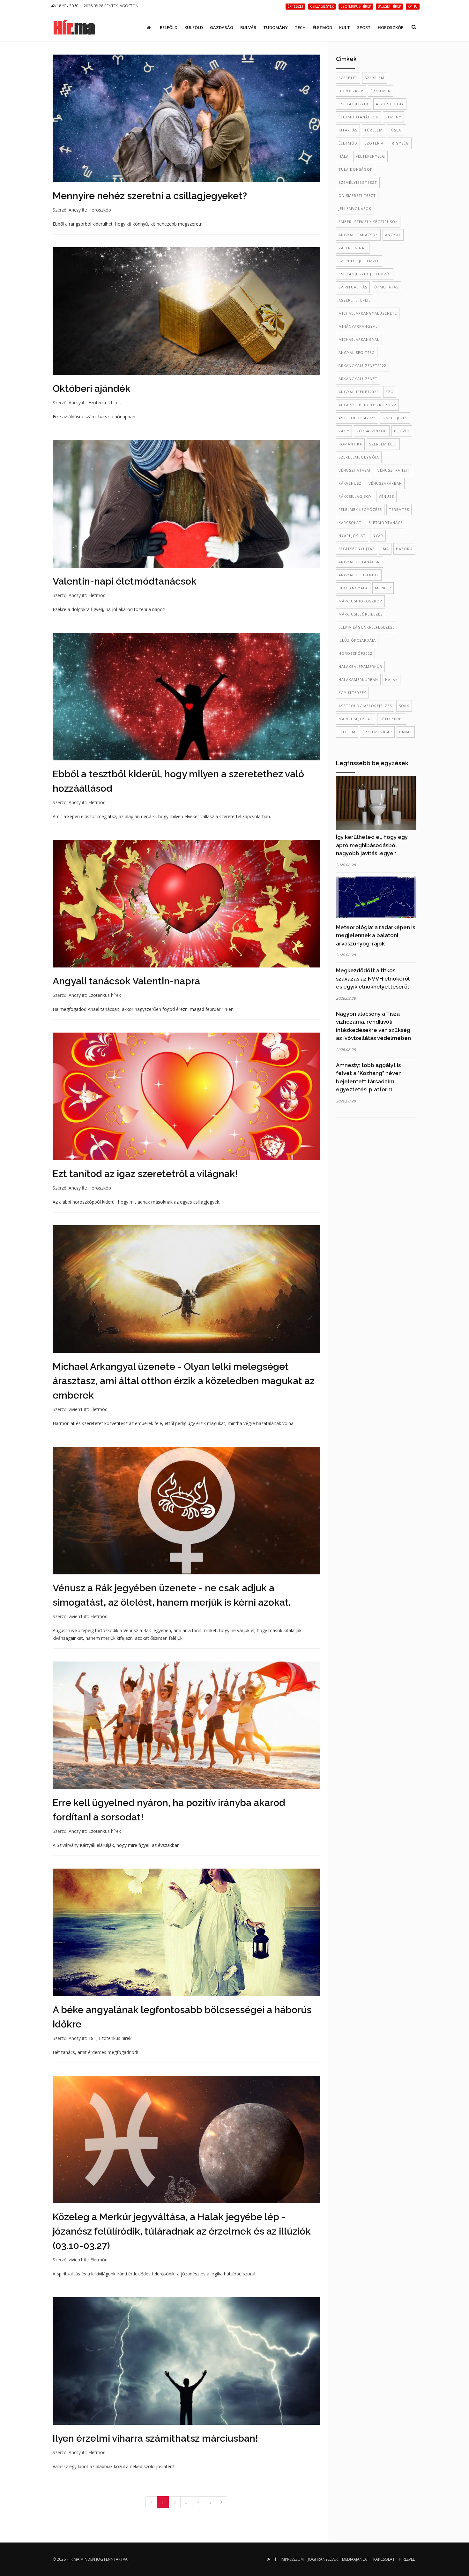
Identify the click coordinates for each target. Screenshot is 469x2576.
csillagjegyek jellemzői (365, 274)
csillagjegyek (354, 104)
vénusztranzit (394, 470)
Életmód (322, 27)
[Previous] (151, 2502)
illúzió (402, 431)
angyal (393, 235)
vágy (344, 431)
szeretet (348, 78)
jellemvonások (355, 209)
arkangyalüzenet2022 (362, 366)
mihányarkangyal (358, 326)
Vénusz (386, 496)
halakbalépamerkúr (360, 666)
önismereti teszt (357, 195)
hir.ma (73, 2559)
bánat (406, 732)
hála (344, 156)
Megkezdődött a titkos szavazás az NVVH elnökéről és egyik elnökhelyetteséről (373, 978)
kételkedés (392, 719)
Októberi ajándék (92, 388)
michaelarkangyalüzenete (368, 313)
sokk (404, 706)
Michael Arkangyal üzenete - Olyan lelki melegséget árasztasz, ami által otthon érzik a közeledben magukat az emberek (184, 1381)
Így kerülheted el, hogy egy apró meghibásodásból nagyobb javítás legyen (372, 845)
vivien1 (76, 1409)
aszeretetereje (355, 300)
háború (404, 549)
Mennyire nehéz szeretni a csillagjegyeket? (150, 196)
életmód (348, 143)
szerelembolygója (359, 457)
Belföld (169, 27)
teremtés (399, 509)
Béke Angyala (353, 588)
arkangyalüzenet (358, 379)
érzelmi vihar (377, 732)
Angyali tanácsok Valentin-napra (126, 981)
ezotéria (374, 143)
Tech (300, 27)
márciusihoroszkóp (360, 601)
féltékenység (370, 156)
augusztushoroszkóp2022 (367, 405)
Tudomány (275, 27)
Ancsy (75, 210)
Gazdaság (222, 27)
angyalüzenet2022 (359, 392)
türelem (373, 130)
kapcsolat (350, 523)
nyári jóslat (352, 536)
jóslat (397, 130)
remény (393, 117)
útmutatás (386, 287)
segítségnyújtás (357, 549)
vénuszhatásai (354, 470)
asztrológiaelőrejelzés (365, 706)
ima (385, 549)
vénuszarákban (385, 483)
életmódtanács (386, 523)
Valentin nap (353, 248)
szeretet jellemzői (359, 261)
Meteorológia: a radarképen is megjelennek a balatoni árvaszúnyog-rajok (376, 935)
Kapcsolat (384, 2559)
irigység (400, 143)
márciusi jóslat (356, 719)
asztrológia (390, 104)
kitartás (348, 130)
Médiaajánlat (356, 2559)
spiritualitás (353, 287)
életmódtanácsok (358, 117)
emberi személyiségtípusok (368, 222)
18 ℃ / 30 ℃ (67, 6)
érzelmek (380, 91)
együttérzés (352, 693)
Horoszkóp (391, 27)
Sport (364, 27)
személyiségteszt (358, 182)
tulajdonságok (356, 169)
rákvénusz (350, 483)
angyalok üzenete (359, 575)
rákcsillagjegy (355, 496)
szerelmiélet (383, 444)
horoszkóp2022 (355, 653)
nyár (378, 536)
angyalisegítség (357, 352)
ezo (390, 392)
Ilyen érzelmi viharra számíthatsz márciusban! (155, 2438)
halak (391, 679)
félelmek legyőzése (360, 509)
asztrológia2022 (357, 418)
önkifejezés (395, 418)
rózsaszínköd (372, 431)
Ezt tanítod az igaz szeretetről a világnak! (145, 1174)
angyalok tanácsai (360, 562)
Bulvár (248, 27)
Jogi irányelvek (323, 2559)
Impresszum (292, 2559)
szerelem (375, 78)
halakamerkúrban (358, 679)
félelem (347, 732)
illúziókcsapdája (357, 640)
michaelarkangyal (359, 339)
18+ (92, 2038)
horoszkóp (351, 91)
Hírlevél (407, 2559)
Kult (345, 27)
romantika (350, 444)
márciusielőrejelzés (361, 614)
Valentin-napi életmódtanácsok (125, 581)
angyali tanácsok (358, 235)
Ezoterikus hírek (105, 403)
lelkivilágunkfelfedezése (367, 627)
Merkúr (383, 588)
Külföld (194, 27)
